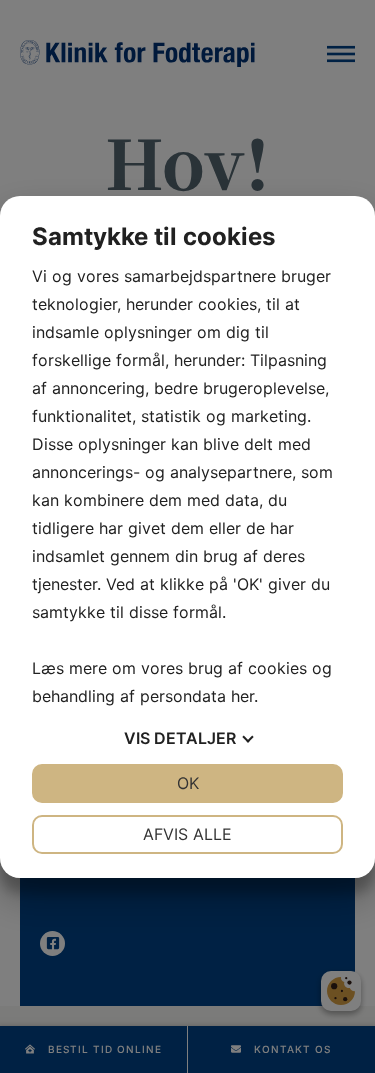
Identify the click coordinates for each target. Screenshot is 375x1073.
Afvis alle (187, 834)
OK (188, 783)
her (242, 696)
